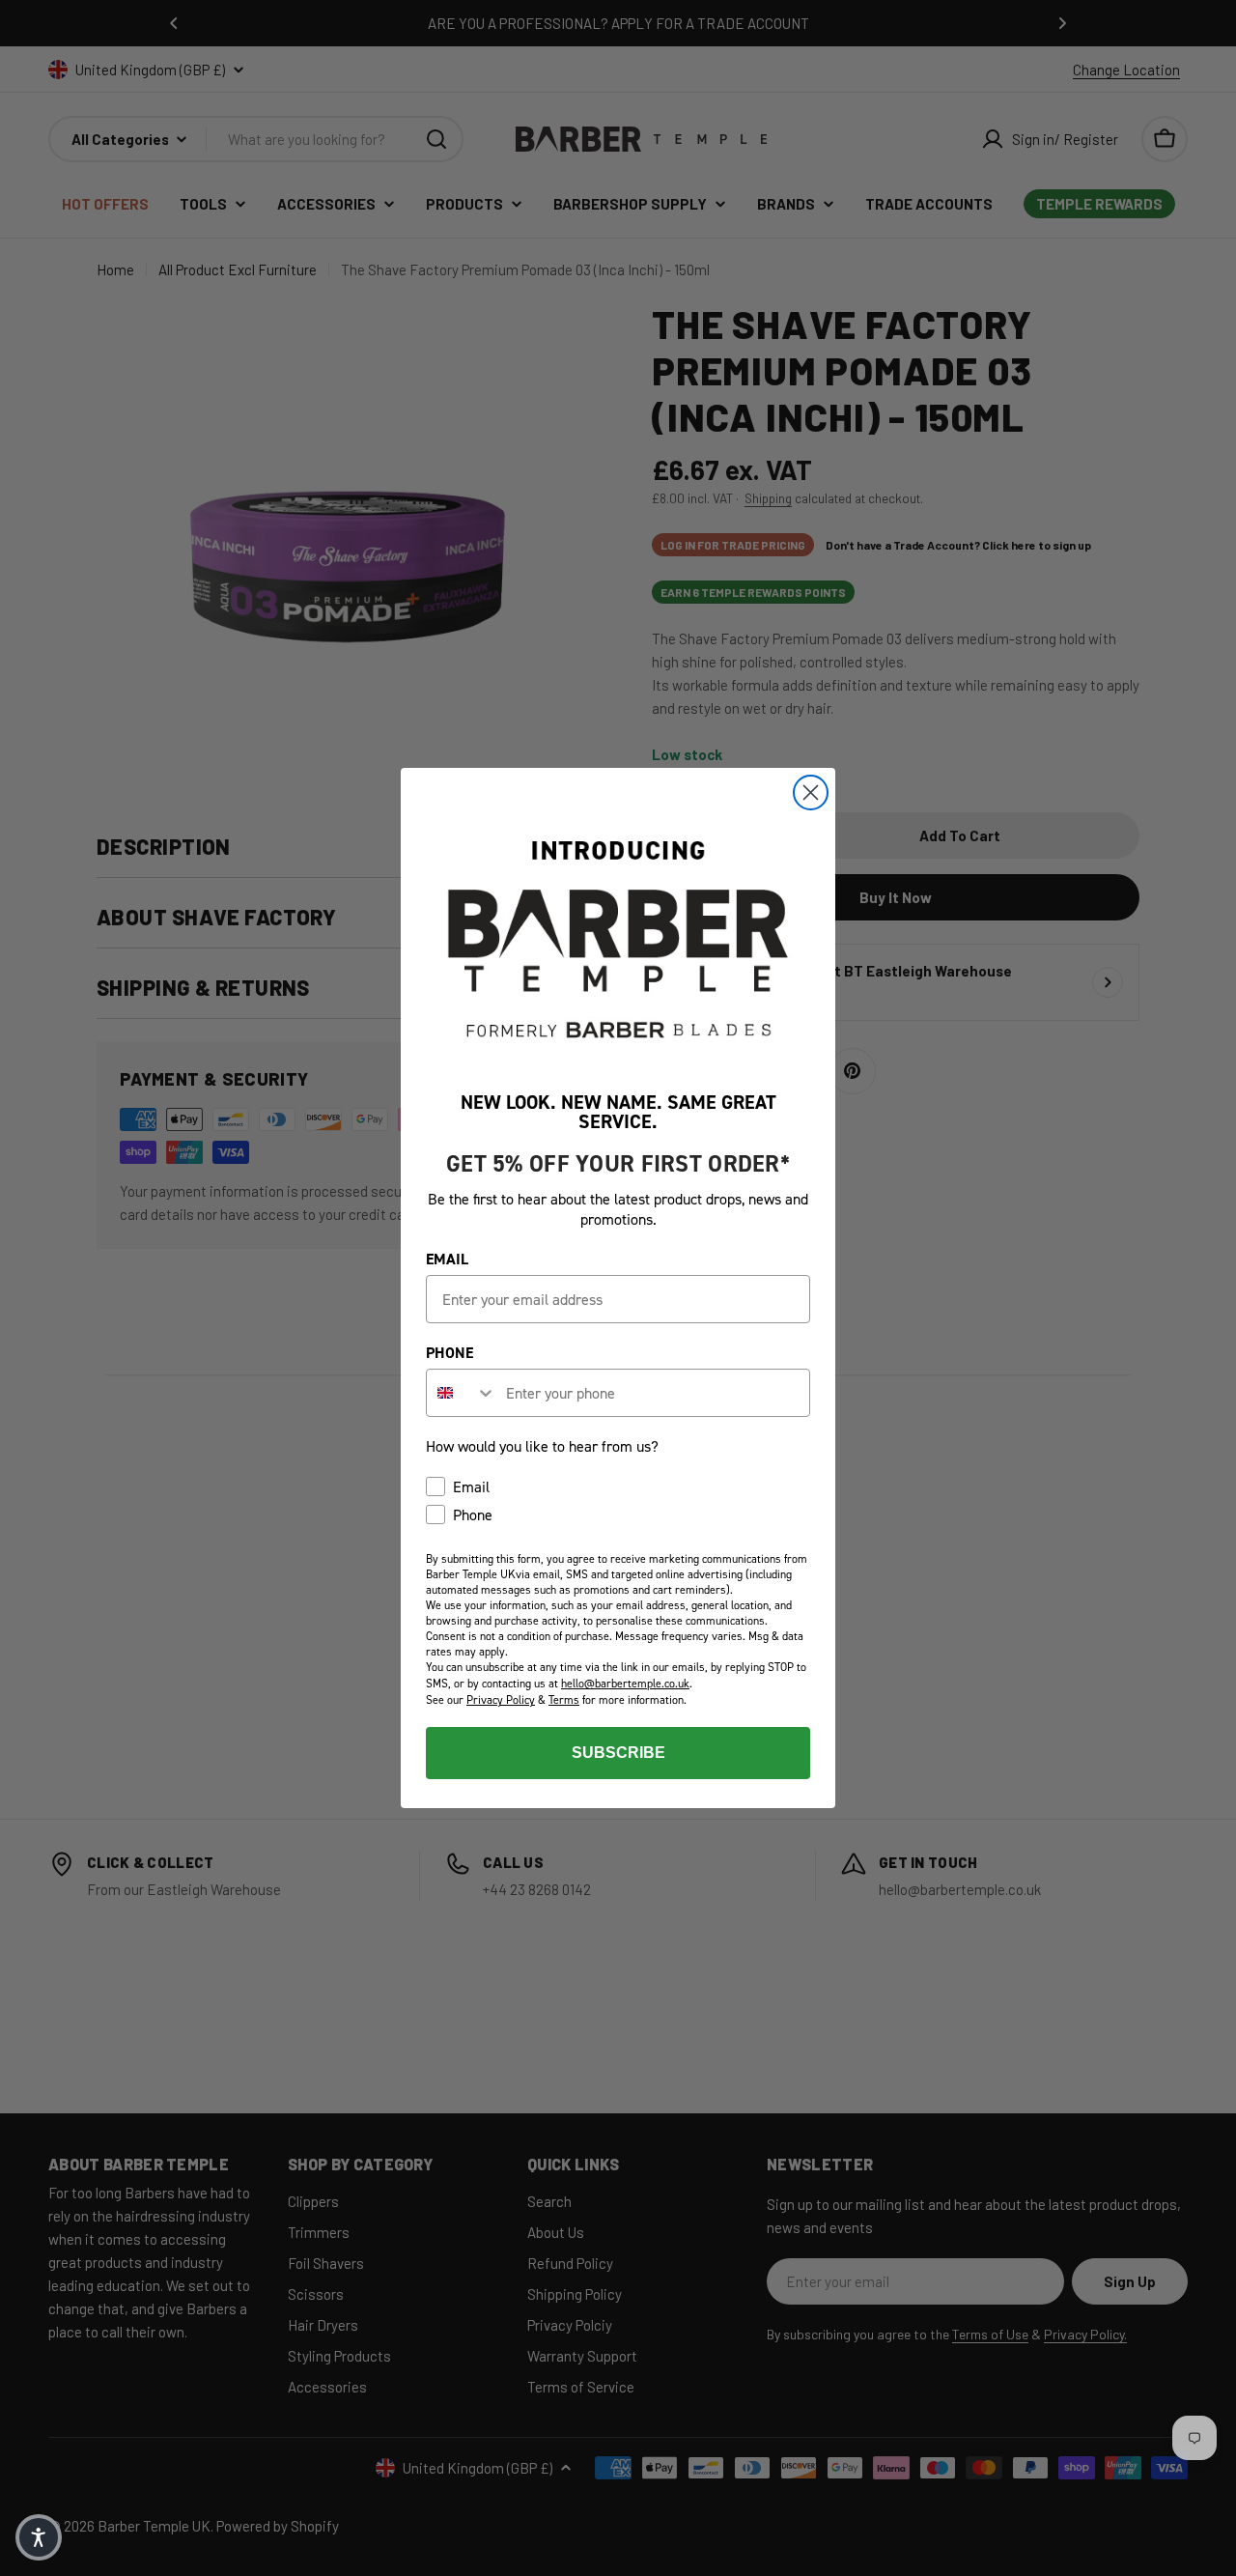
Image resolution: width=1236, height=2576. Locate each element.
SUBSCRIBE (618, 1753)
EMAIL (447, 1259)
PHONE (449, 1353)
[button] (39, 2537)
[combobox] (462, 1393)
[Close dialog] (811, 793)
